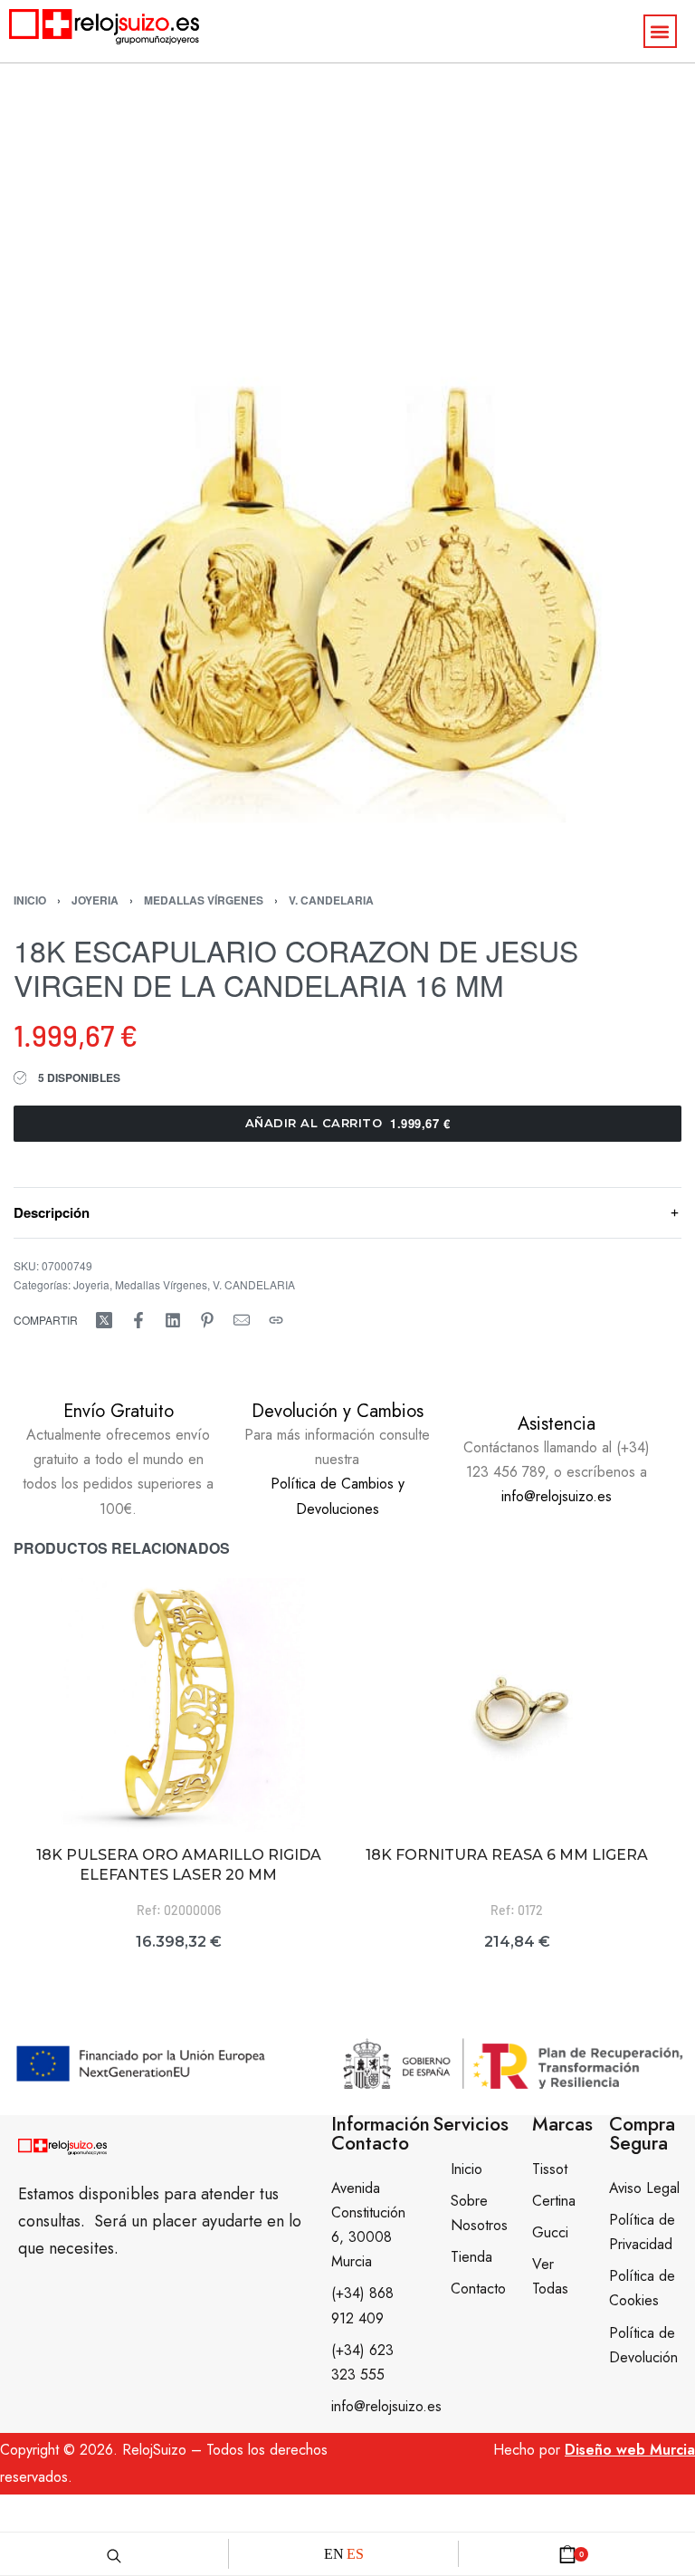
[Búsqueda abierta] (114, 2553)
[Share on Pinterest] (207, 1320)
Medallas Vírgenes (204, 900)
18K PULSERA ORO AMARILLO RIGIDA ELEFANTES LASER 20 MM (179, 1865)
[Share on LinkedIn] (173, 1320)
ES (355, 2554)
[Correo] (242, 1320)
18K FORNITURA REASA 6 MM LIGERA (507, 1855)
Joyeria (95, 900)
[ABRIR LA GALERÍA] (347, 515)
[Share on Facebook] (138, 1320)
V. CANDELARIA (331, 900)
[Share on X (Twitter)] (104, 1320)
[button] (660, 31)
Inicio (30, 900)
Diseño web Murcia (630, 2450)
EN (334, 2554)
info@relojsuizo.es (557, 1496)
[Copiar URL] (276, 1320)
